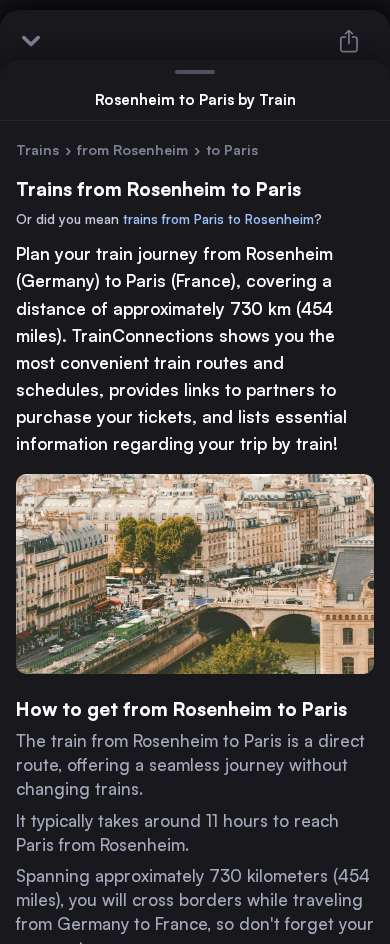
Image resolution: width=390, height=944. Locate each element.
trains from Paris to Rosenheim (218, 219)
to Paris (232, 149)
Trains (37, 149)
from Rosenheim (132, 149)
